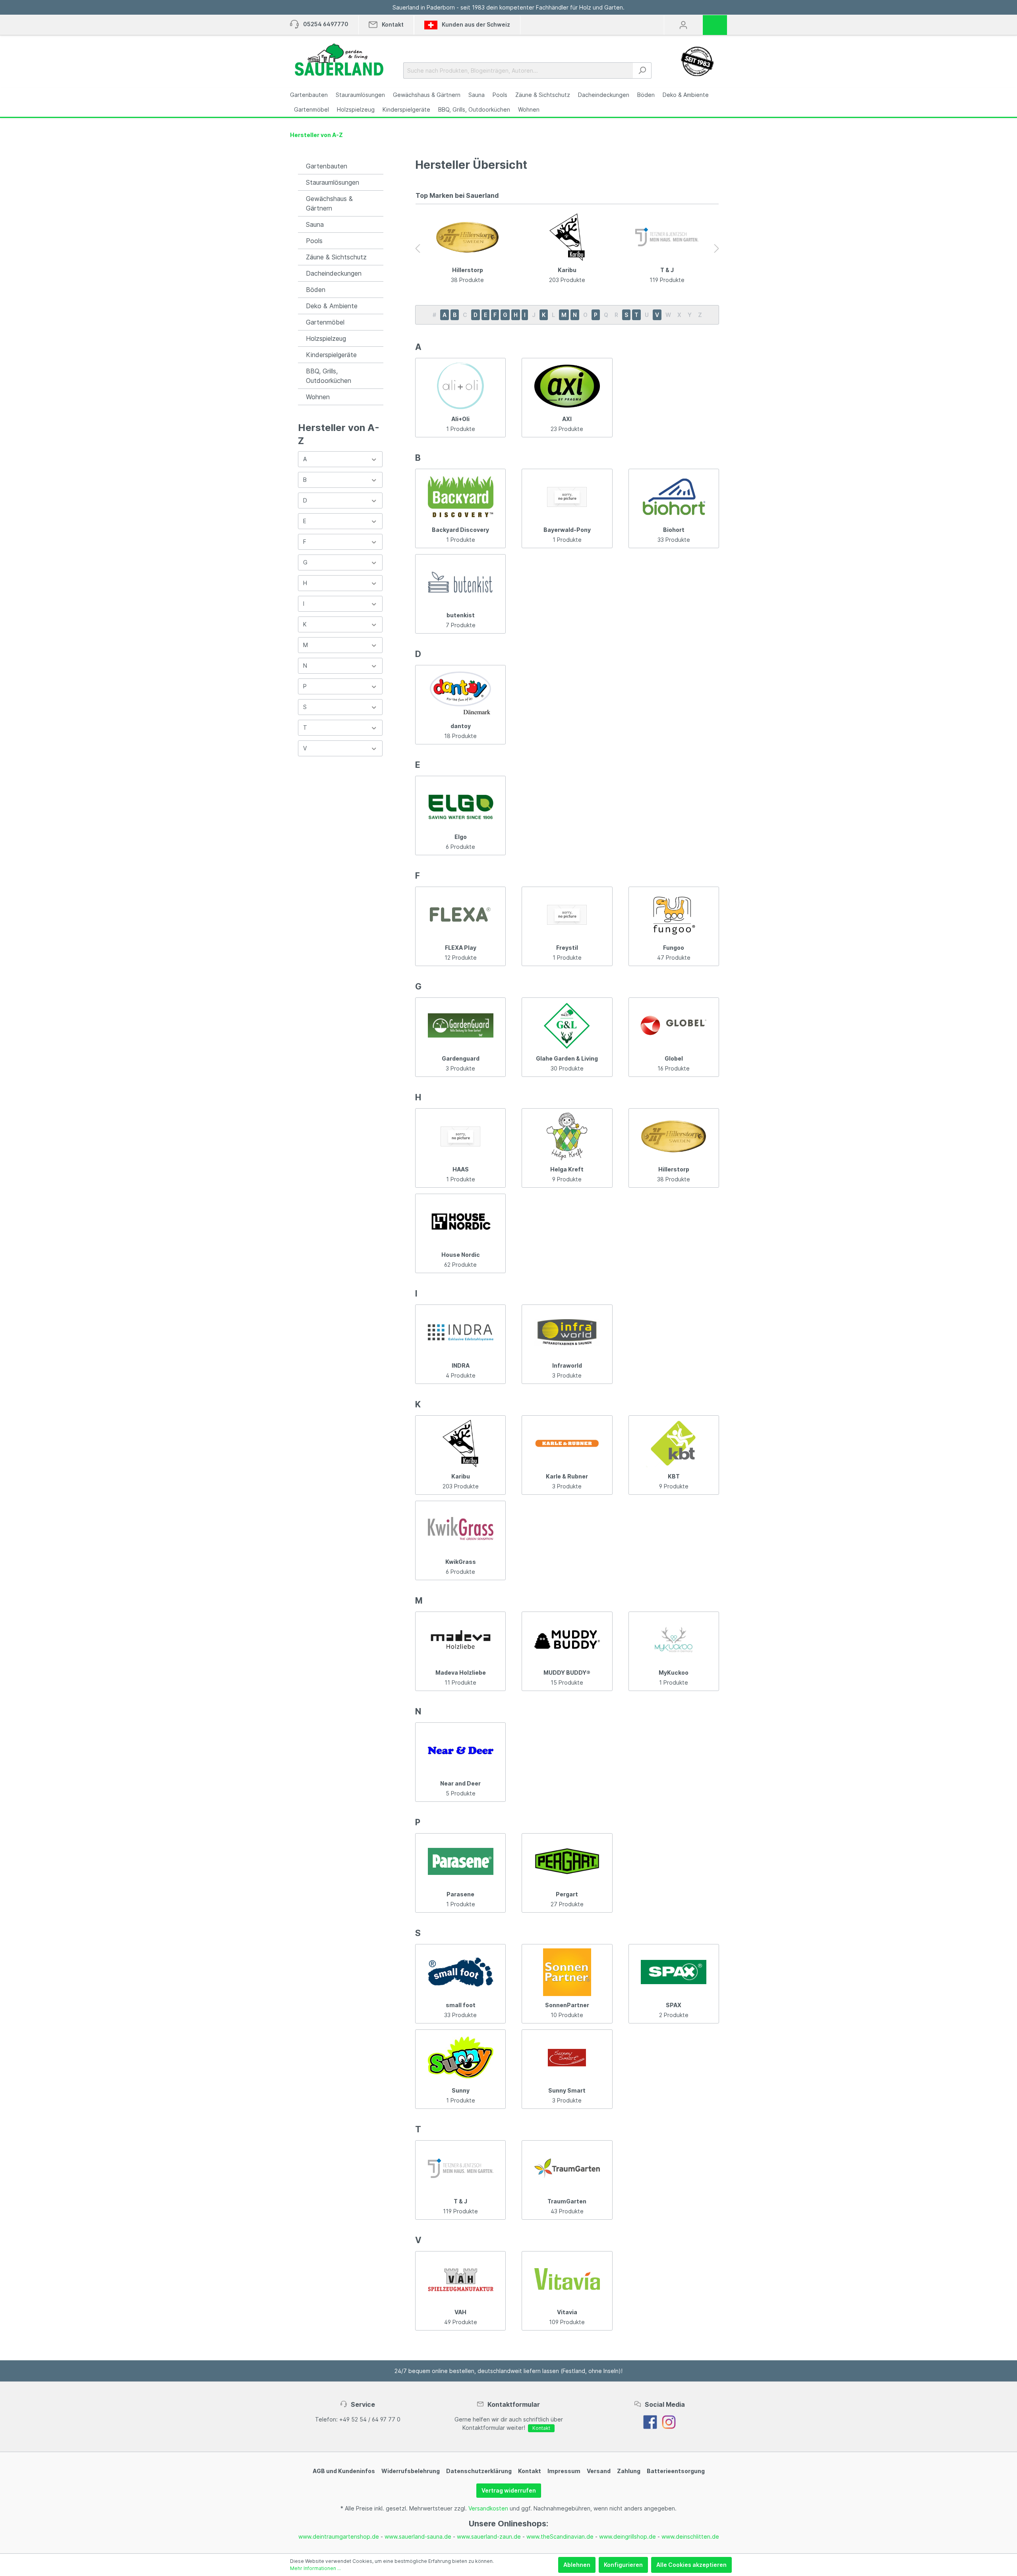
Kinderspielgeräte (331, 355)
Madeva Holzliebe (461, 1673)
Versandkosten (488, 2508)
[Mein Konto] (683, 25)
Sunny (461, 2090)
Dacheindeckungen (334, 273)
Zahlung (629, 2471)
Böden (316, 290)
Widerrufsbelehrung (411, 2471)
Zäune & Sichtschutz (336, 257)
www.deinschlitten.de (690, 2536)
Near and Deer (460, 1783)
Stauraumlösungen (333, 182)
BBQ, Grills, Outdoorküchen (329, 376)
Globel (674, 1058)
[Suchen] (642, 71)
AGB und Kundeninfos (344, 2471)
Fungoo (674, 948)
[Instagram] (669, 2421)
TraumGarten (567, 2201)
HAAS (461, 1169)
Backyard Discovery (460, 530)
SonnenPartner (567, 2005)
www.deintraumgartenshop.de (339, 2536)
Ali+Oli (460, 419)
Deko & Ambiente (332, 306)
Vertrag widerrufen (509, 2490)
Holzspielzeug (326, 338)
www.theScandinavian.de (560, 2536)
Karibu (567, 270)
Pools (314, 241)
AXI (567, 419)
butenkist (461, 615)
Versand (599, 2471)
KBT (674, 1476)
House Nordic (461, 1255)
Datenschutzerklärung (479, 2471)
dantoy (461, 726)
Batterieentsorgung (676, 2471)
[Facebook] (650, 2421)
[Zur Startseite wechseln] (339, 60)
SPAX (674, 2005)
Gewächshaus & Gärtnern (329, 203)
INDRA (461, 1365)
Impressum (564, 2471)
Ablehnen (577, 2565)
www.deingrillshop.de (627, 2536)
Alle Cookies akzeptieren (691, 2565)
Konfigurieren (623, 2565)
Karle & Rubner (567, 1476)
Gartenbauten (327, 166)
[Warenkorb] (717, 22)
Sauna (315, 224)
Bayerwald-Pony (567, 530)
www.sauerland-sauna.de (418, 2536)
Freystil (567, 948)
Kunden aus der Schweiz (475, 24)
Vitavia (567, 2312)
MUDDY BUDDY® (567, 1673)
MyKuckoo (674, 1673)
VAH (460, 2312)
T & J (667, 270)
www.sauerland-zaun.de (489, 2536)
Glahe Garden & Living (567, 1058)
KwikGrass (461, 1562)
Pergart (567, 1894)
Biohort (674, 530)
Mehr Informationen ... (315, 2568)
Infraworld (567, 1365)
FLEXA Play (461, 948)
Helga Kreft (567, 1169)
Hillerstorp (468, 270)
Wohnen (318, 397)
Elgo (461, 837)
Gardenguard (461, 1058)
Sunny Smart (567, 2090)
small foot (461, 2005)
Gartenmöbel (325, 322)
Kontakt (541, 2428)
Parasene (460, 1894)
